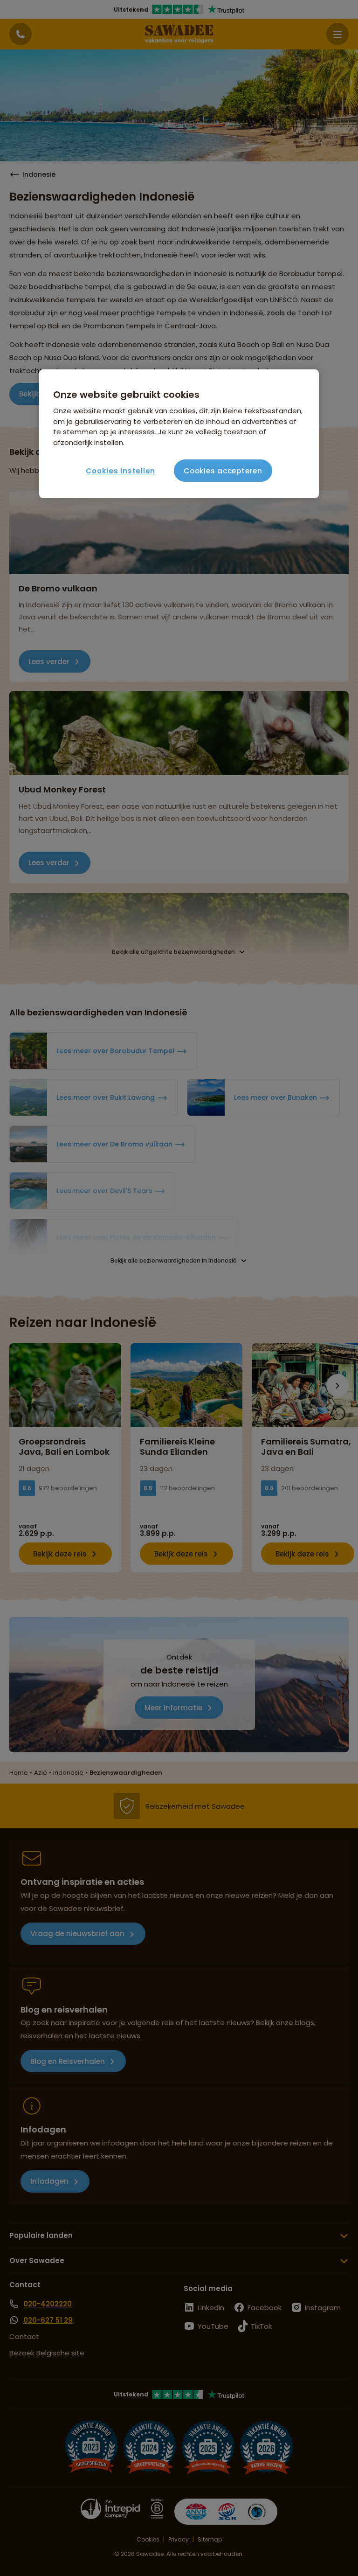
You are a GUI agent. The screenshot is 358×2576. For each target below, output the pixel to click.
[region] (179, 434)
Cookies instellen (120, 471)
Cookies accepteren (223, 471)
